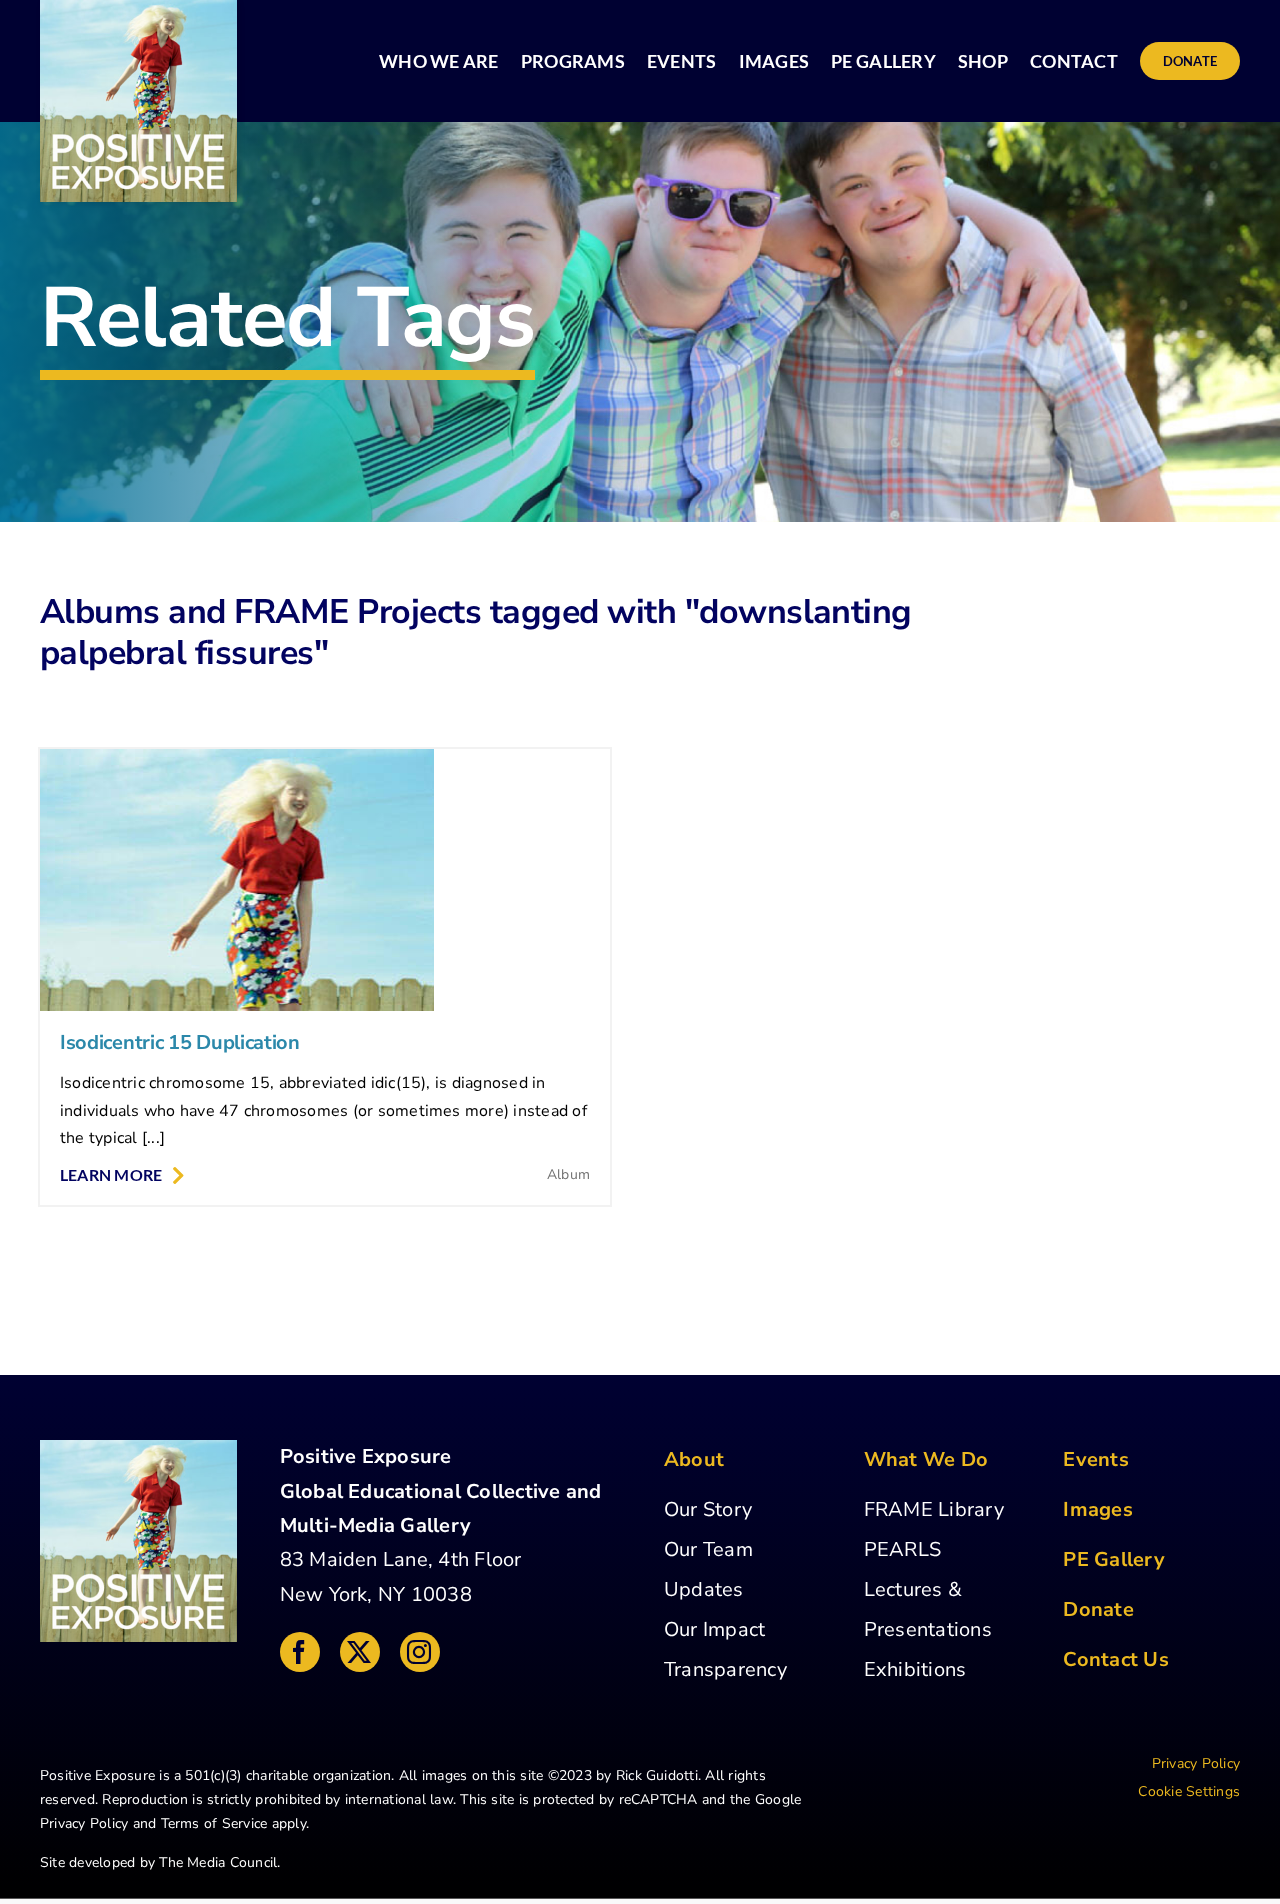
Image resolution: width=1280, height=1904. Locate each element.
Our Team (708, 1549)
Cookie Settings (1189, 1791)
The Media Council (218, 1862)
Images (1097, 1509)
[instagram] (420, 1652)
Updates (704, 1589)
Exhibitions (915, 1669)
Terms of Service (214, 1823)
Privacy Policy (84, 1823)
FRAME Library (934, 1509)
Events (1095, 1459)
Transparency (725, 1669)
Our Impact (714, 1629)
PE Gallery (1113, 1559)
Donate (1098, 1609)
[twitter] (360, 1652)
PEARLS (902, 1549)
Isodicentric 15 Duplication (180, 1042)
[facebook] (300, 1652)
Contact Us (1115, 1659)
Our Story (708, 1509)
